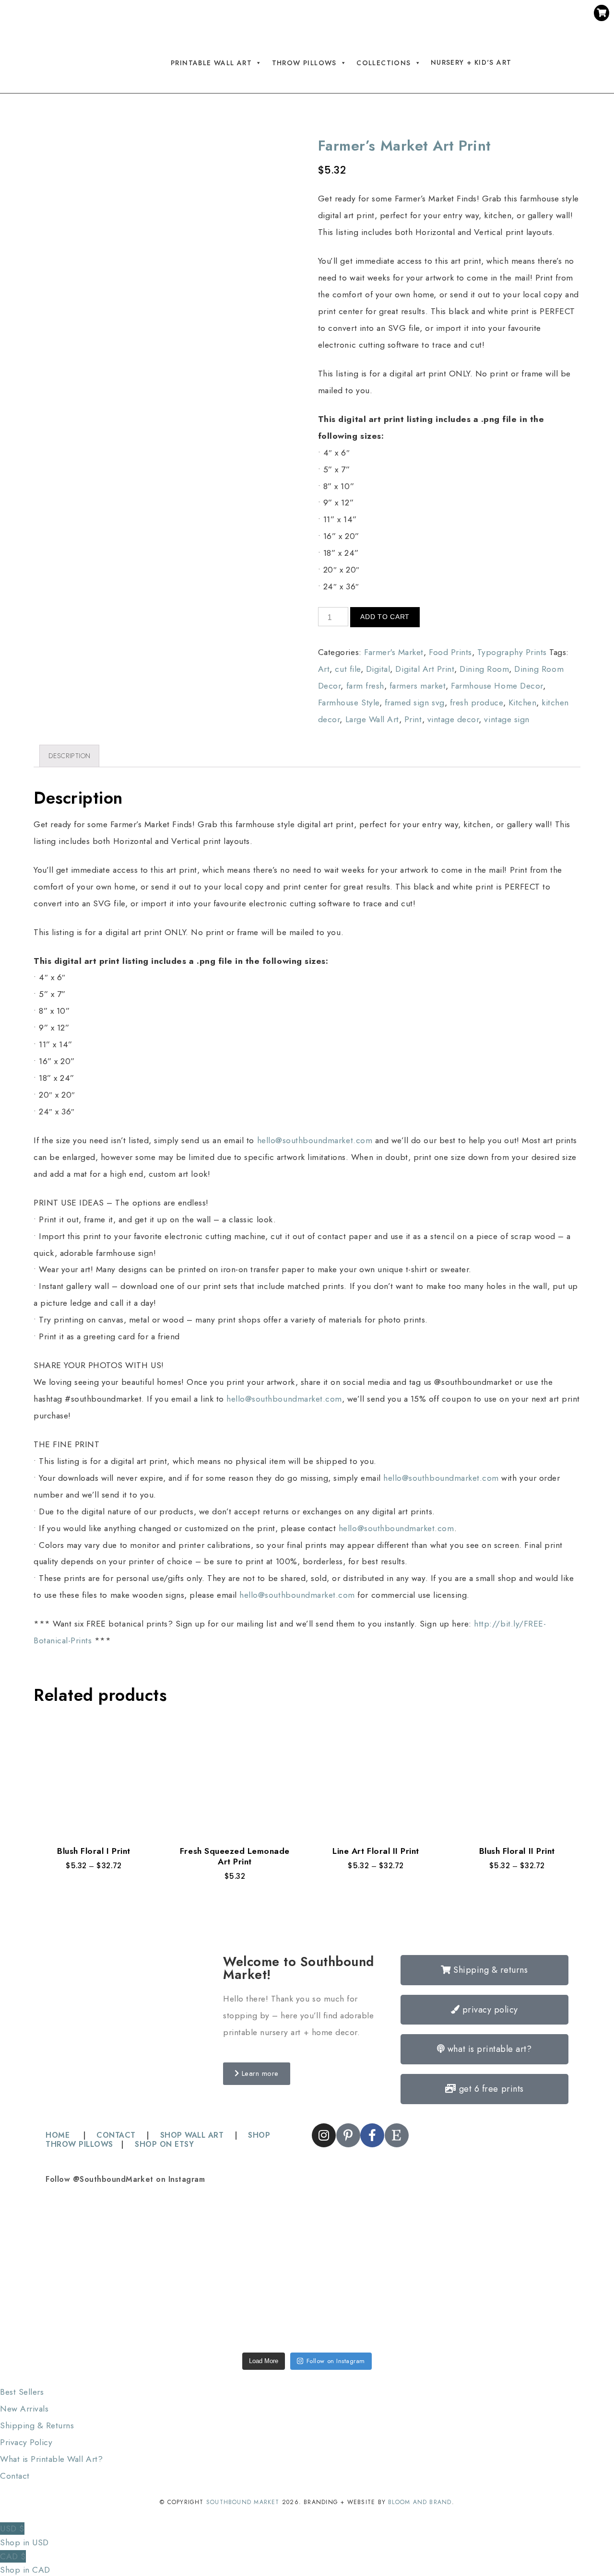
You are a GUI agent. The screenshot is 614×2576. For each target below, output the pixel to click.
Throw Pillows (304, 63)
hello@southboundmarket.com (315, 1140)
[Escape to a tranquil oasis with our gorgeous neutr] (97, 2308)
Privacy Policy (26, 2442)
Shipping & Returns (37, 2425)
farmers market (418, 686)
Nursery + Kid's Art (471, 62)
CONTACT (116, 2135)
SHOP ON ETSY (164, 2144)
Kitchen (523, 703)
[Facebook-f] (426, 15)
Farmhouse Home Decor (497, 686)
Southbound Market (243, 2502)
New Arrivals (24, 2409)
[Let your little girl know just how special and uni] (517, 2235)
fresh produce (477, 703)
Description (70, 756)
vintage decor (453, 719)
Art (324, 669)
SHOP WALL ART (192, 2135)
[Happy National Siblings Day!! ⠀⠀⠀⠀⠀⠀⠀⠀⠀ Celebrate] (97, 2235)
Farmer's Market (394, 652)
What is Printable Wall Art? (51, 2459)
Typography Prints (512, 652)
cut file (348, 669)
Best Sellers (22, 2392)
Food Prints (450, 652)
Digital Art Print (425, 669)
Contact (15, 2476)
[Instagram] (390, 15)
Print (413, 719)
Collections (384, 63)
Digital (378, 669)
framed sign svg (415, 703)
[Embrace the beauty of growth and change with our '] (202, 2235)
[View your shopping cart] (602, 13)
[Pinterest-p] (408, 15)
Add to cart (385, 617)
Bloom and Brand (420, 2502)
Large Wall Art (372, 719)
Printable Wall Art (211, 63)
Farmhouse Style (349, 703)
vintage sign (507, 719)
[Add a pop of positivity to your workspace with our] (412, 2235)
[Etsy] (444, 15)
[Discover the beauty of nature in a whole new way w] (307, 2235)
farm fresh (365, 686)
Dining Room (484, 669)
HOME (59, 2135)
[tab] (69, 756)
